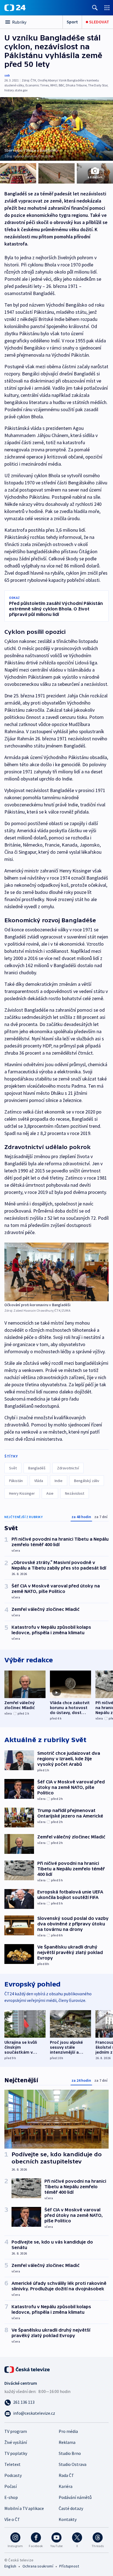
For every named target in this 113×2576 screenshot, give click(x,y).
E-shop (11, 2497)
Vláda (39, 1481)
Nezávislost (75, 1493)
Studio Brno (70, 2453)
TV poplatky (16, 2453)
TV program (16, 2431)
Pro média (68, 2431)
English (10, 2566)
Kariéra (66, 2486)
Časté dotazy (71, 2508)
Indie (59, 1481)
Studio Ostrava (73, 2464)
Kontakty (68, 2519)
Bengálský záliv (87, 1481)
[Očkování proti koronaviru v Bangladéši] (56, 1272)
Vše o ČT (12, 2519)
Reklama (67, 2442)
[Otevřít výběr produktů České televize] (107, 8)
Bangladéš (37, 1468)
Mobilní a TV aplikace (24, 2508)
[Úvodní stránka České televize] (27, 2369)
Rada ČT (66, 2475)
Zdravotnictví (68, 1468)
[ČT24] (15, 8)
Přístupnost (69, 2566)
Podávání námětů (75, 2497)
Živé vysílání (16, 2442)
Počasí (11, 2486)
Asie (50, 1493)
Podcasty (13, 2475)
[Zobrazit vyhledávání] (95, 8)
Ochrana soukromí (38, 2566)
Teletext (12, 2464)
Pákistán (16, 1481)
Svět (13, 1468)
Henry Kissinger (22, 1493)
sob (7, 75)
